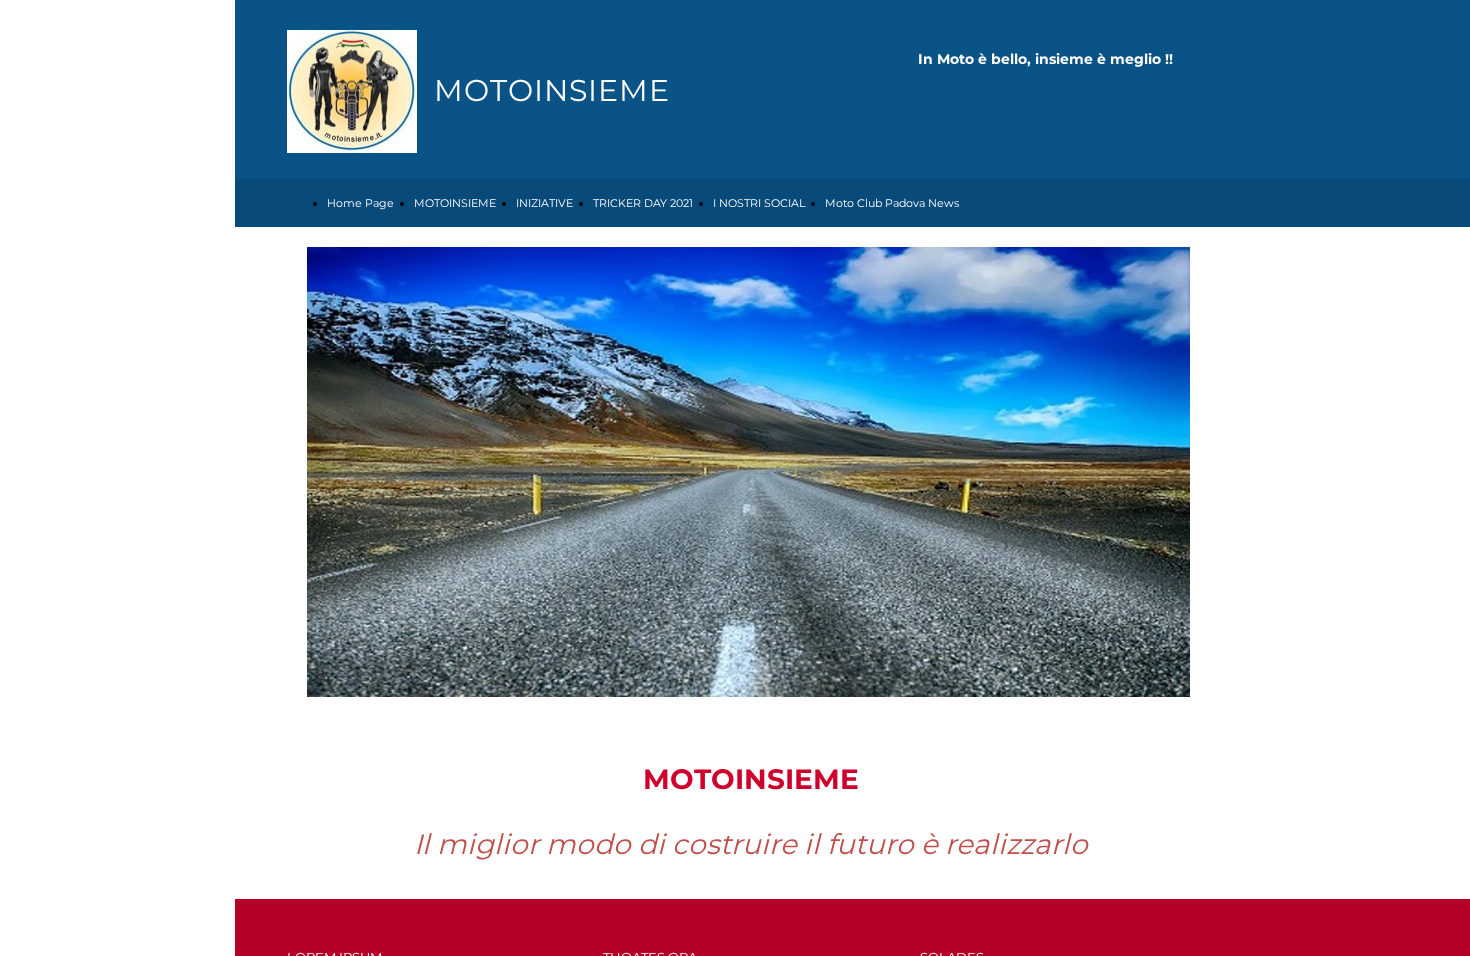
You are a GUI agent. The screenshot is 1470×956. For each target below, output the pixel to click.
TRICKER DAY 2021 (643, 203)
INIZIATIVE (544, 203)
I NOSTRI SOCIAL (759, 203)
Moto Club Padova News (892, 203)
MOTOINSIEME (455, 203)
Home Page (360, 203)
